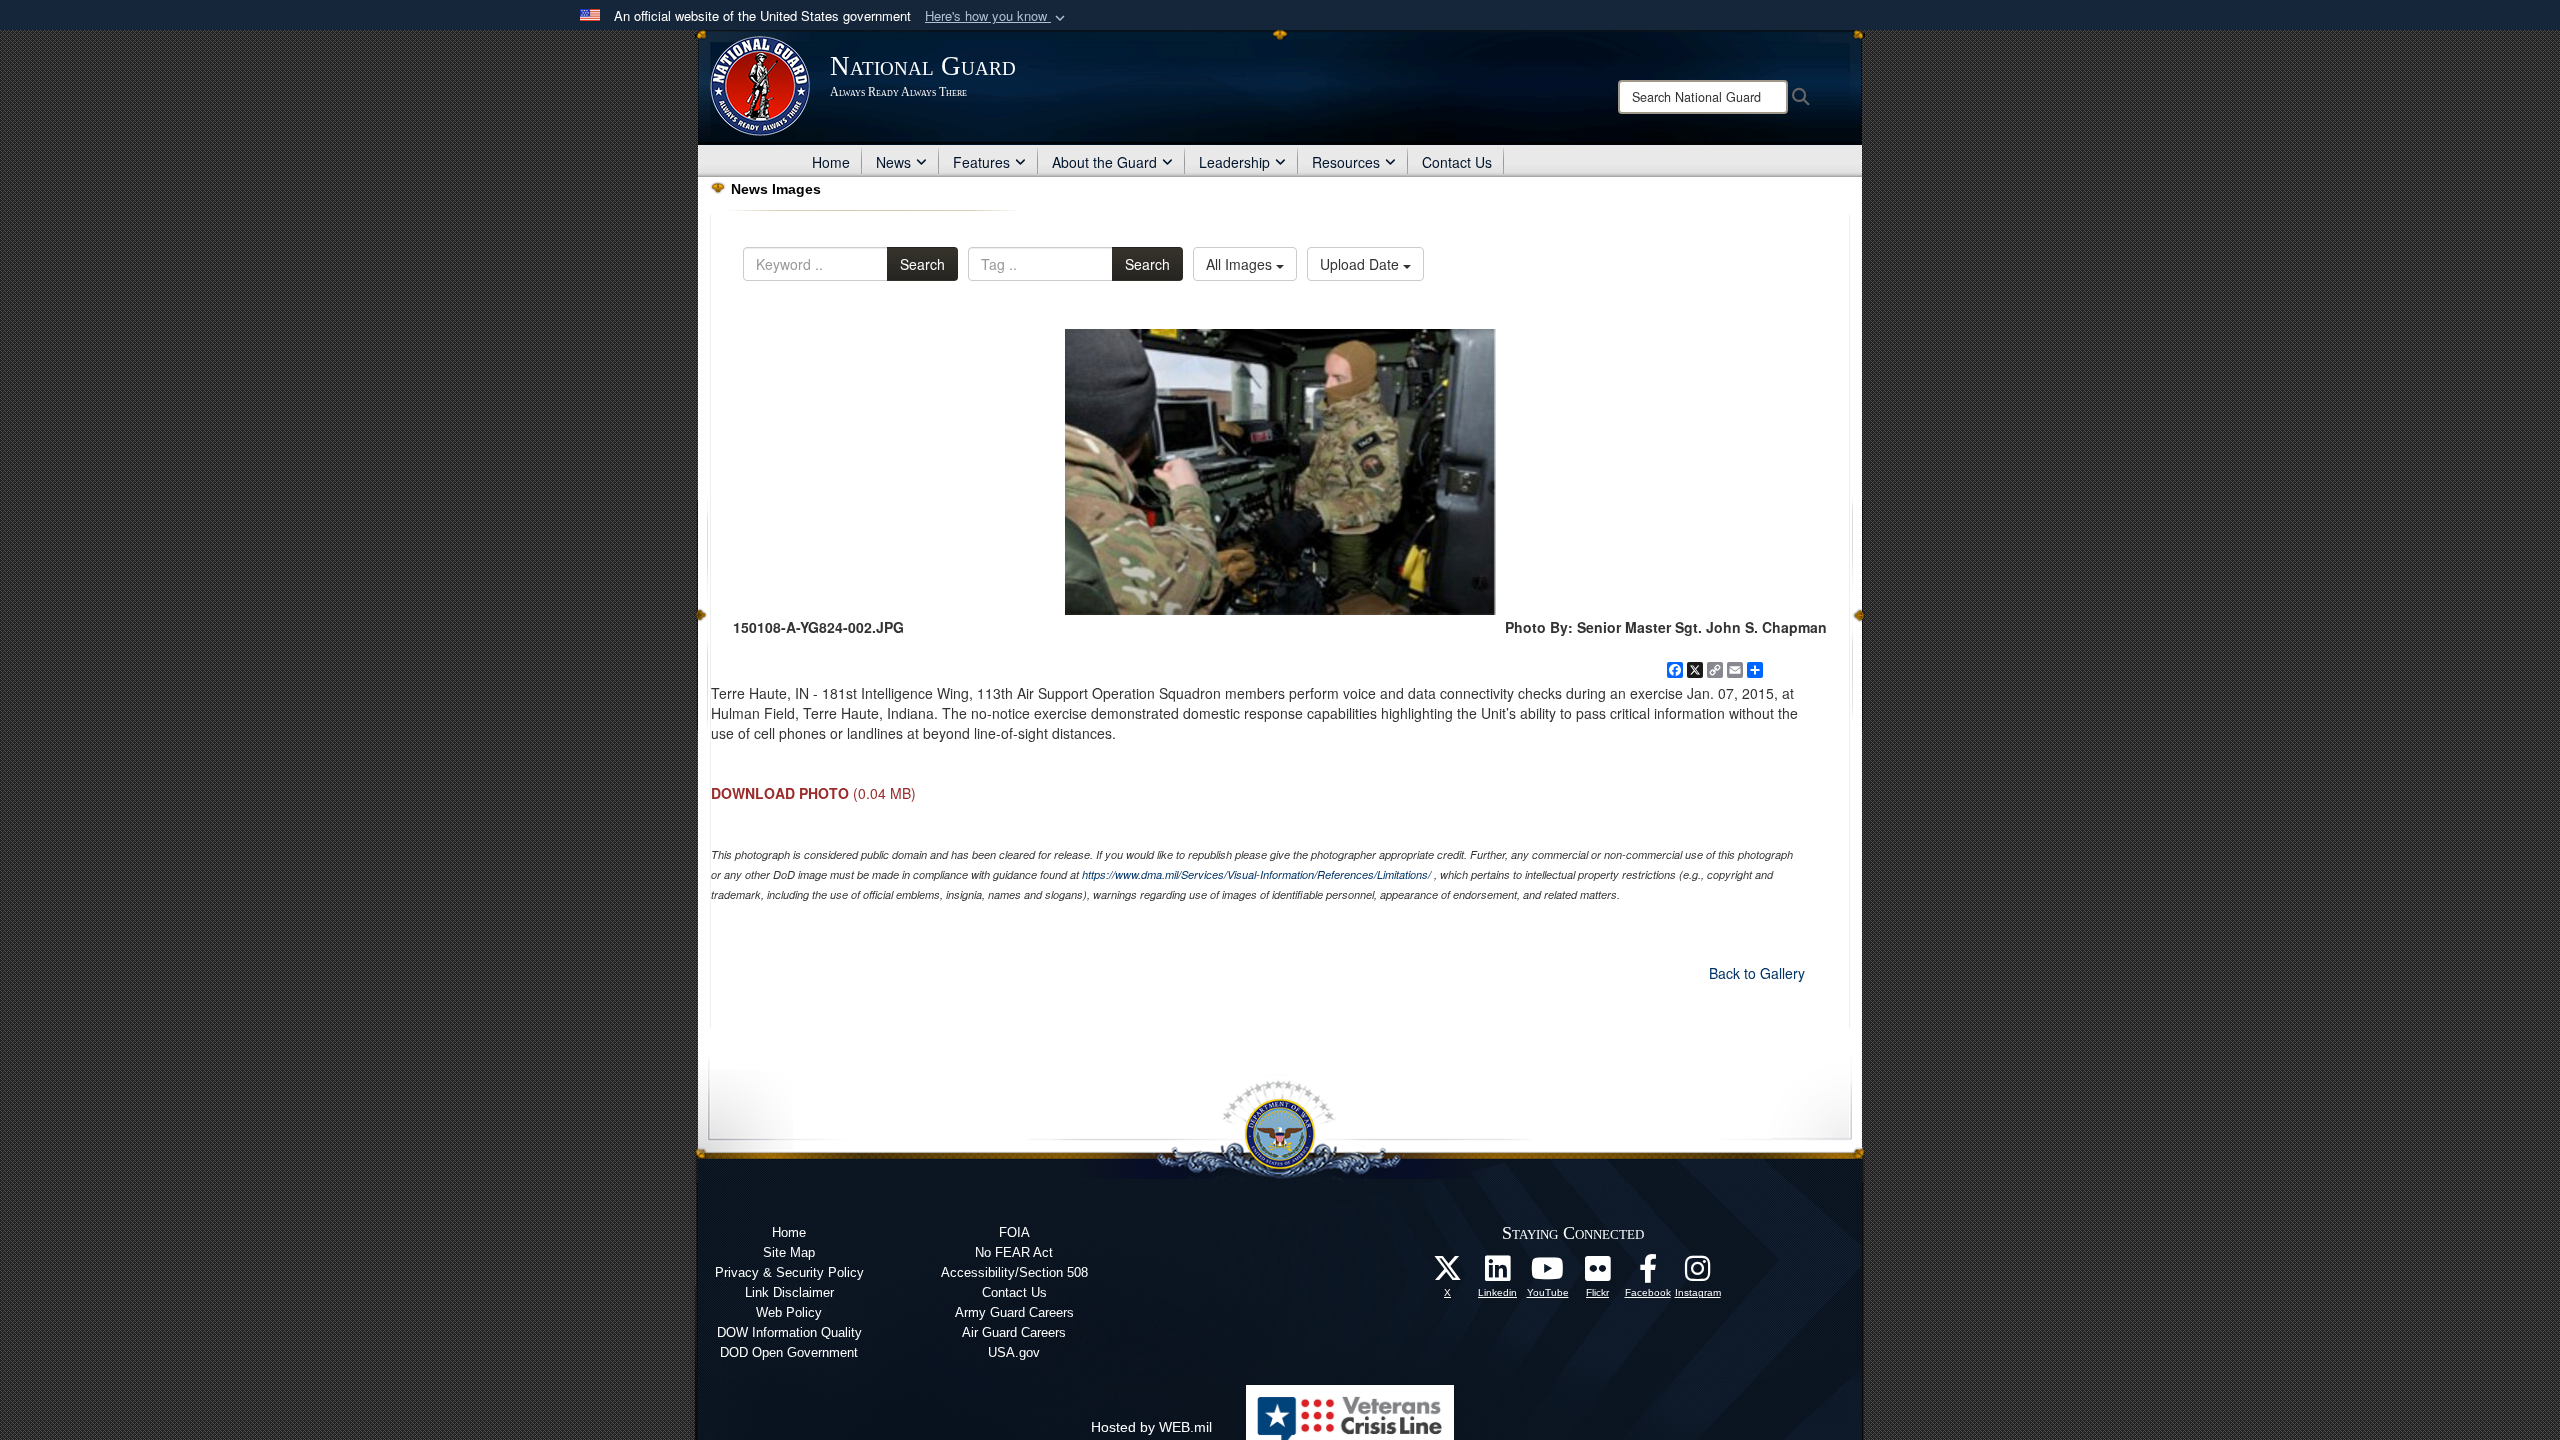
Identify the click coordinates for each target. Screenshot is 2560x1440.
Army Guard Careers (1014, 1312)
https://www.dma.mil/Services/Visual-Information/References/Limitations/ (1256, 874)
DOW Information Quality (789, 1332)
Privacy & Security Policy (789, 1272)
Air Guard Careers (1014, 1332)
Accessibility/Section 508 (1014, 1272)
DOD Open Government (789, 1352)
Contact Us (1457, 162)
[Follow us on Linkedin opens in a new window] (1498, 1274)
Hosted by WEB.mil (1151, 1427)
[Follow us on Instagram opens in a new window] (1698, 1274)
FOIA (1014, 1232)
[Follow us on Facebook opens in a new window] (1648, 1274)
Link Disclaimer (789, 1292)
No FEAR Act (1014, 1252)
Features (981, 162)
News (893, 162)
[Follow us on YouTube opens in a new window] (1548, 1274)
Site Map (789, 1252)
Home (831, 162)
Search (922, 264)
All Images (1241, 264)
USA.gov (1014, 1352)
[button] (997, 16)
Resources (1346, 162)
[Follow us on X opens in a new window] (1448, 1274)
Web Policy (789, 1312)
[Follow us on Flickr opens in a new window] (1598, 1274)
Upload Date (1361, 264)
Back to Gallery (1757, 973)
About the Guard (1104, 162)
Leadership (1234, 162)
